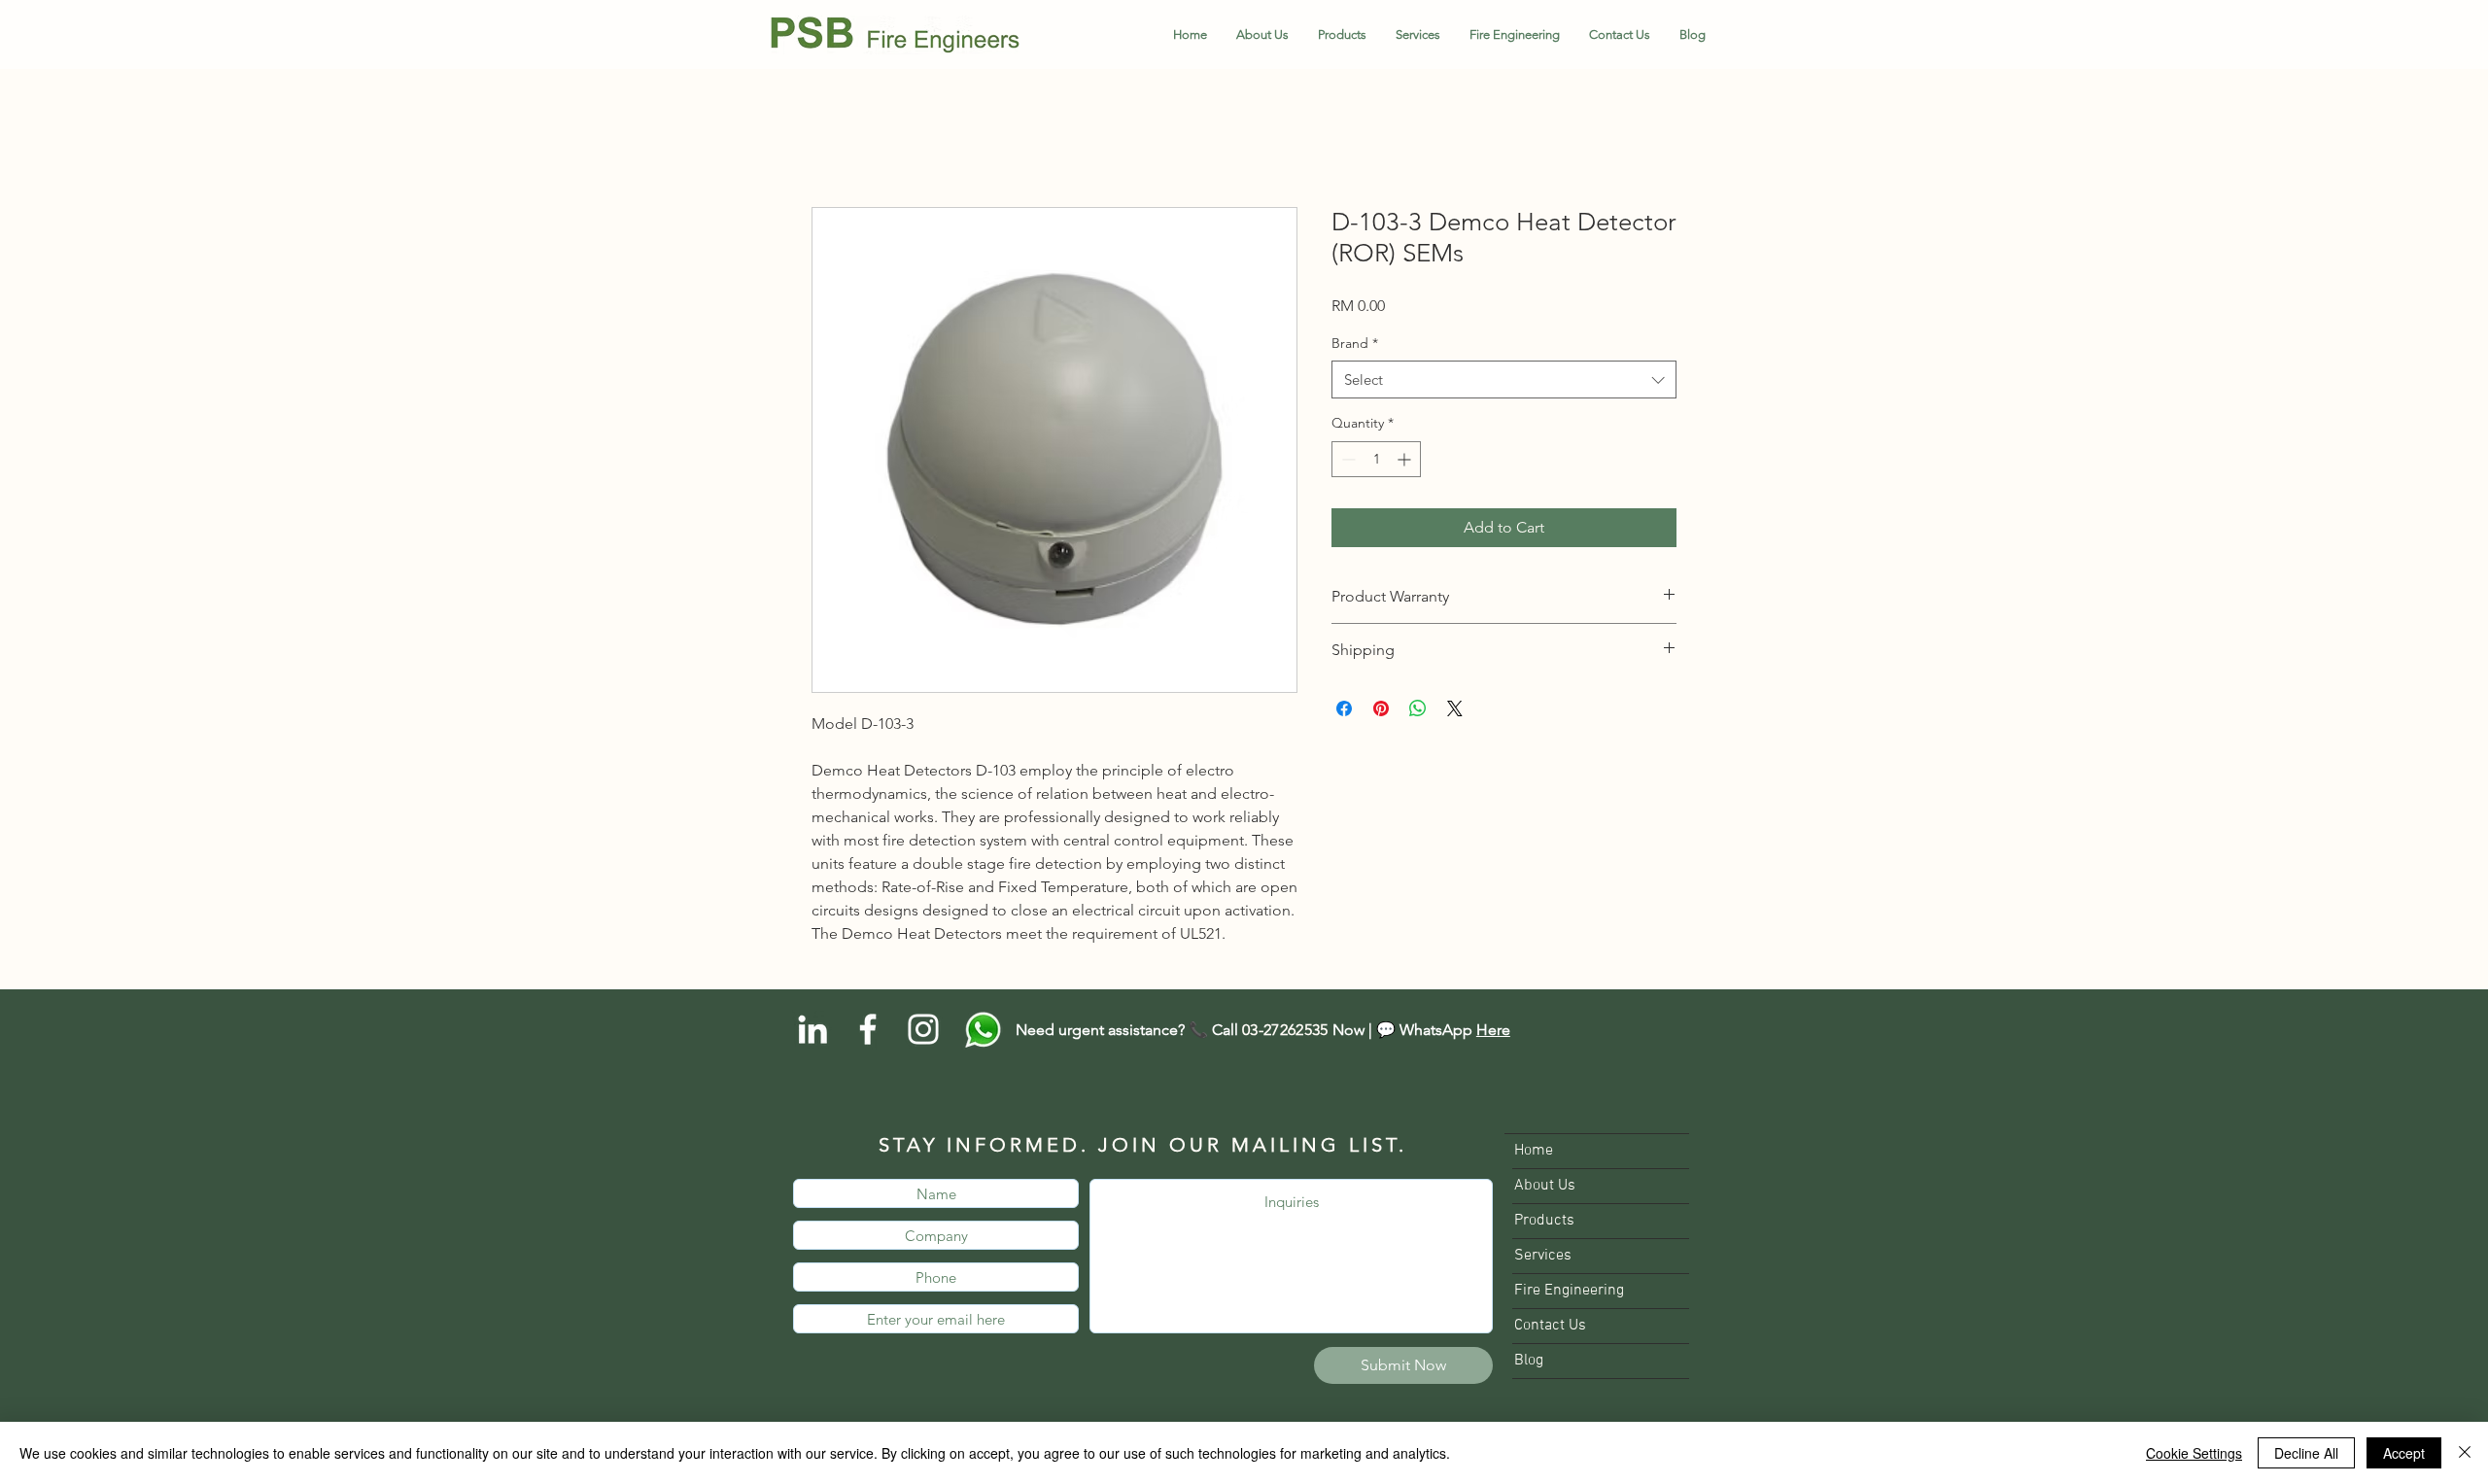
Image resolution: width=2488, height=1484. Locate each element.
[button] (1342, 35)
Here (1493, 1032)
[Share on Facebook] (1344, 709)
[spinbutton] (1376, 461)
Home (833, 138)
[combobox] (1504, 381)
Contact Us (1550, 1328)
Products (1544, 1223)
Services (1543, 1258)
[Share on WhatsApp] (1418, 709)
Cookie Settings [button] (2194, 1453)
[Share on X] (1455, 709)
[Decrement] (1347, 461)
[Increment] (1406, 461)
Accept (2404, 1453)
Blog (1529, 1363)
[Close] (2465, 1453)
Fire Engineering (1569, 1293)
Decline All (2306, 1453)
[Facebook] (868, 1031)
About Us (1545, 1188)
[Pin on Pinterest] (1381, 709)
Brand (1355, 344)
